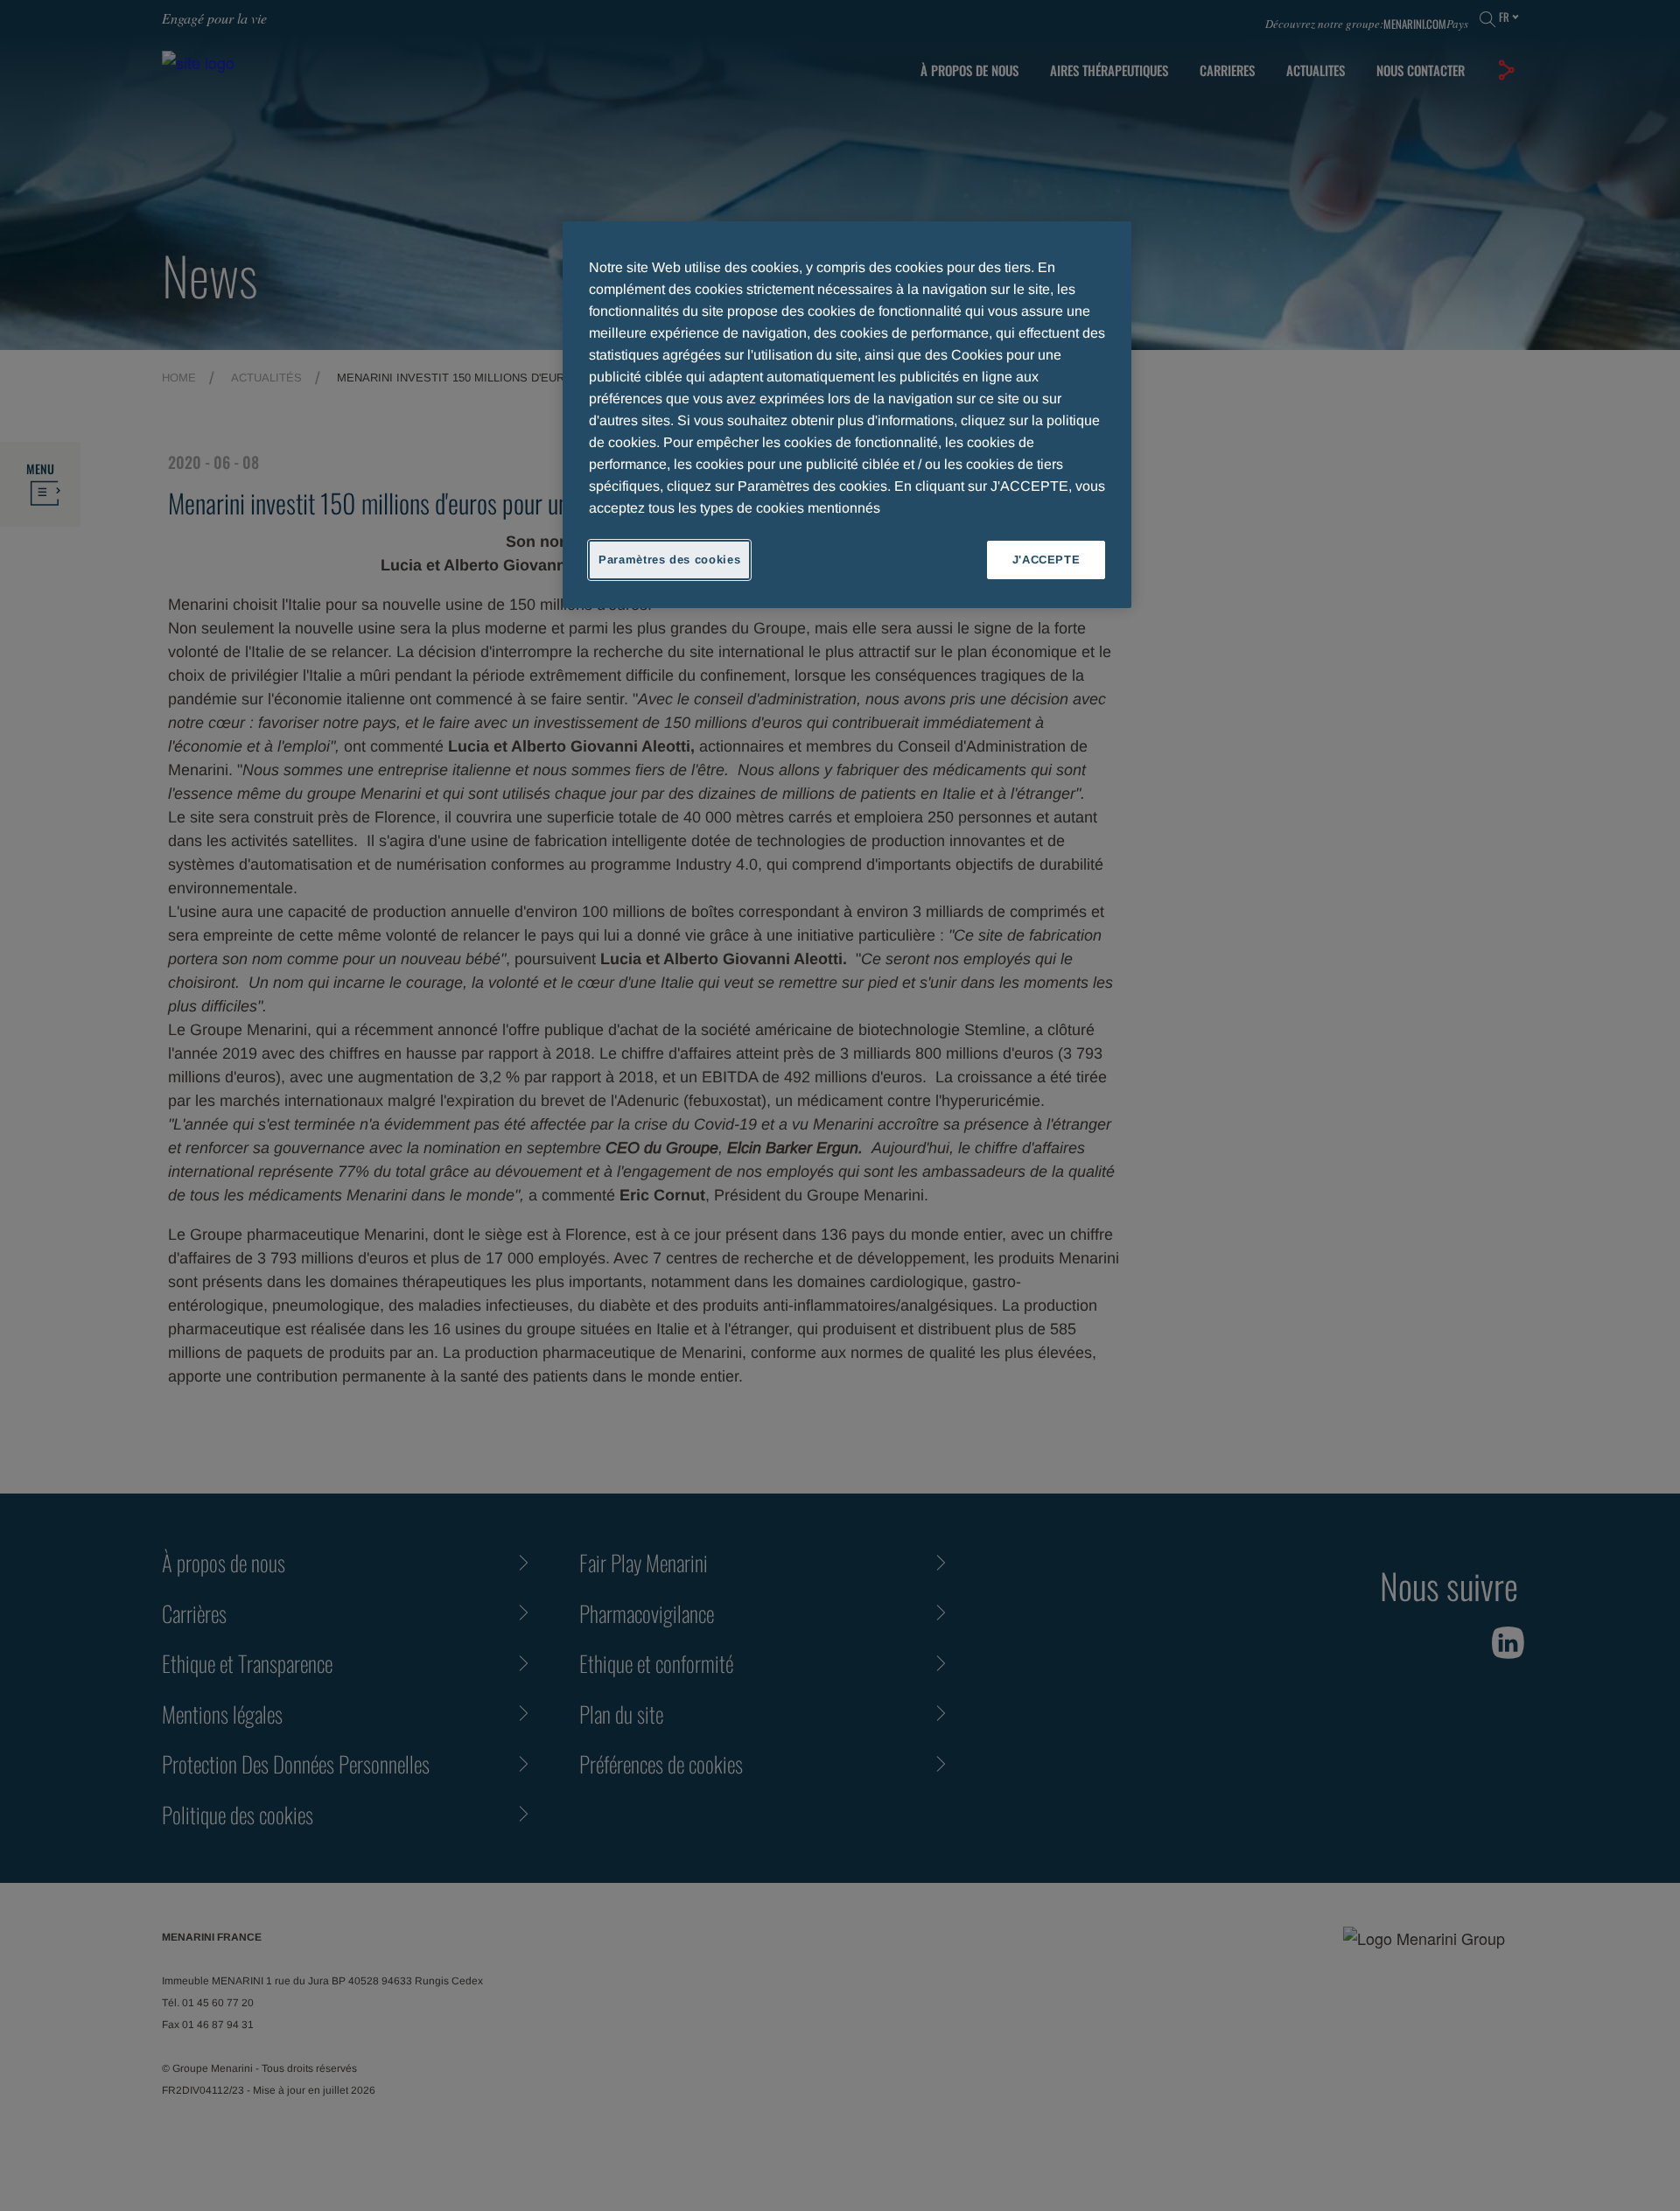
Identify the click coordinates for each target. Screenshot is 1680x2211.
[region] (847, 415)
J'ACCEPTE (1046, 560)
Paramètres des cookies (669, 560)
